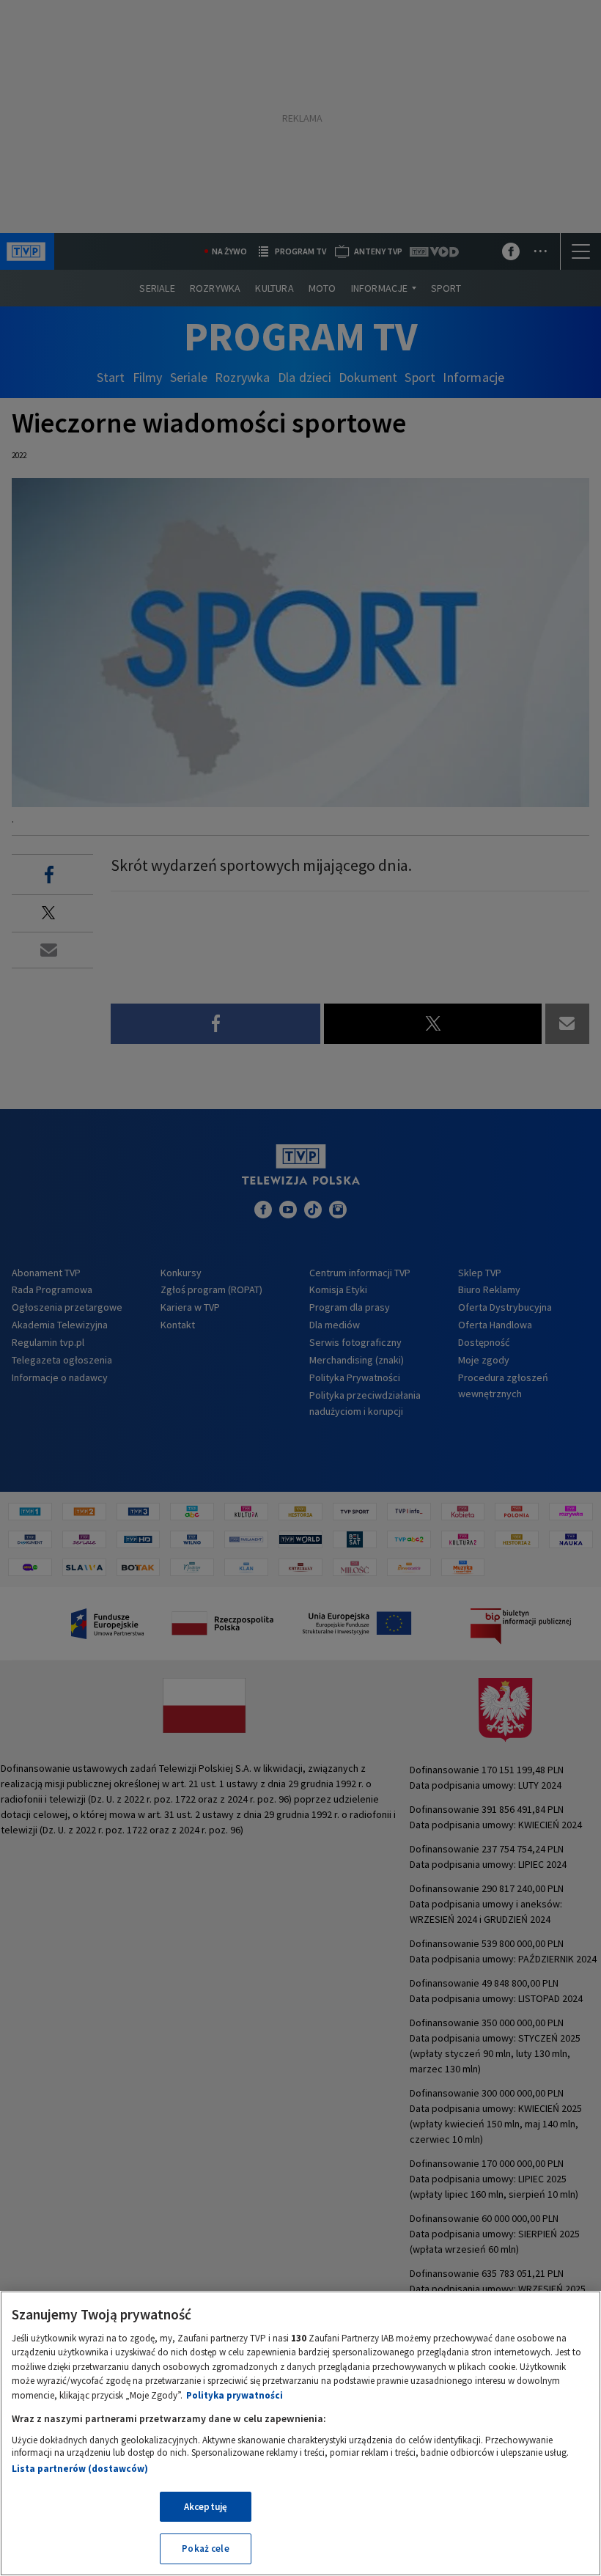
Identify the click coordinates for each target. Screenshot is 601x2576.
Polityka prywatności (235, 2395)
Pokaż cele (205, 2549)
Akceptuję (206, 2507)
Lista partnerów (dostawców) (80, 2469)
